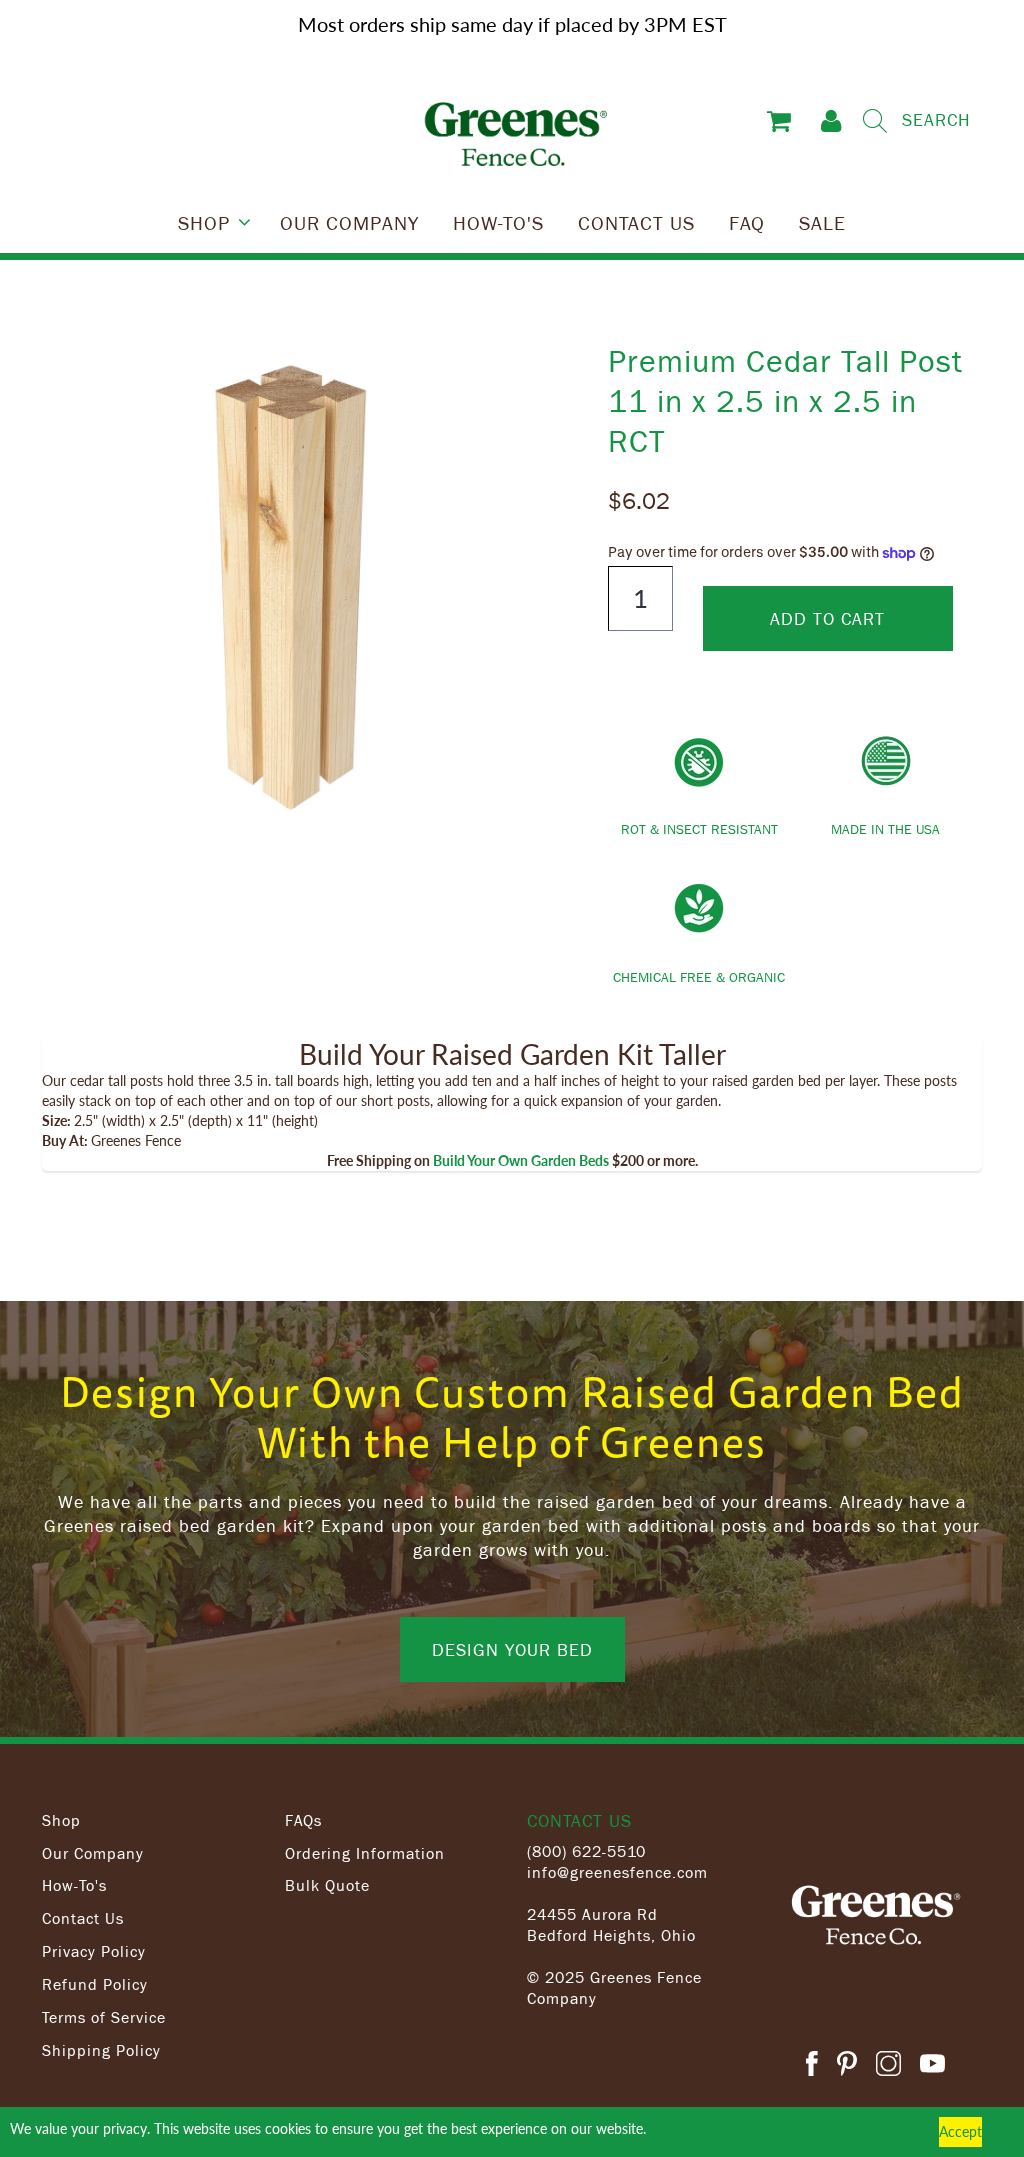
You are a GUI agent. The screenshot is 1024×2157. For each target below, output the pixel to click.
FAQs (303, 1820)
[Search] (875, 121)
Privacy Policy (94, 1951)
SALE (822, 222)
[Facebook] (812, 2066)
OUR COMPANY (349, 222)
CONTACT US (636, 222)
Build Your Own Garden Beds (521, 1160)
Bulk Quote (327, 1885)
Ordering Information (365, 1853)
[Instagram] (888, 2066)
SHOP (204, 222)
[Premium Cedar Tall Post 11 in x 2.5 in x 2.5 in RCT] (290, 588)
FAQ (747, 222)
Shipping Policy (101, 2050)
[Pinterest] (847, 2066)
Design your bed (512, 1649)
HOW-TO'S (498, 222)
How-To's (74, 1885)
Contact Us (83, 1918)
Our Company (93, 1853)
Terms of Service (104, 2017)
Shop (61, 1820)
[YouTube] (932, 2066)
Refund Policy (95, 1984)
